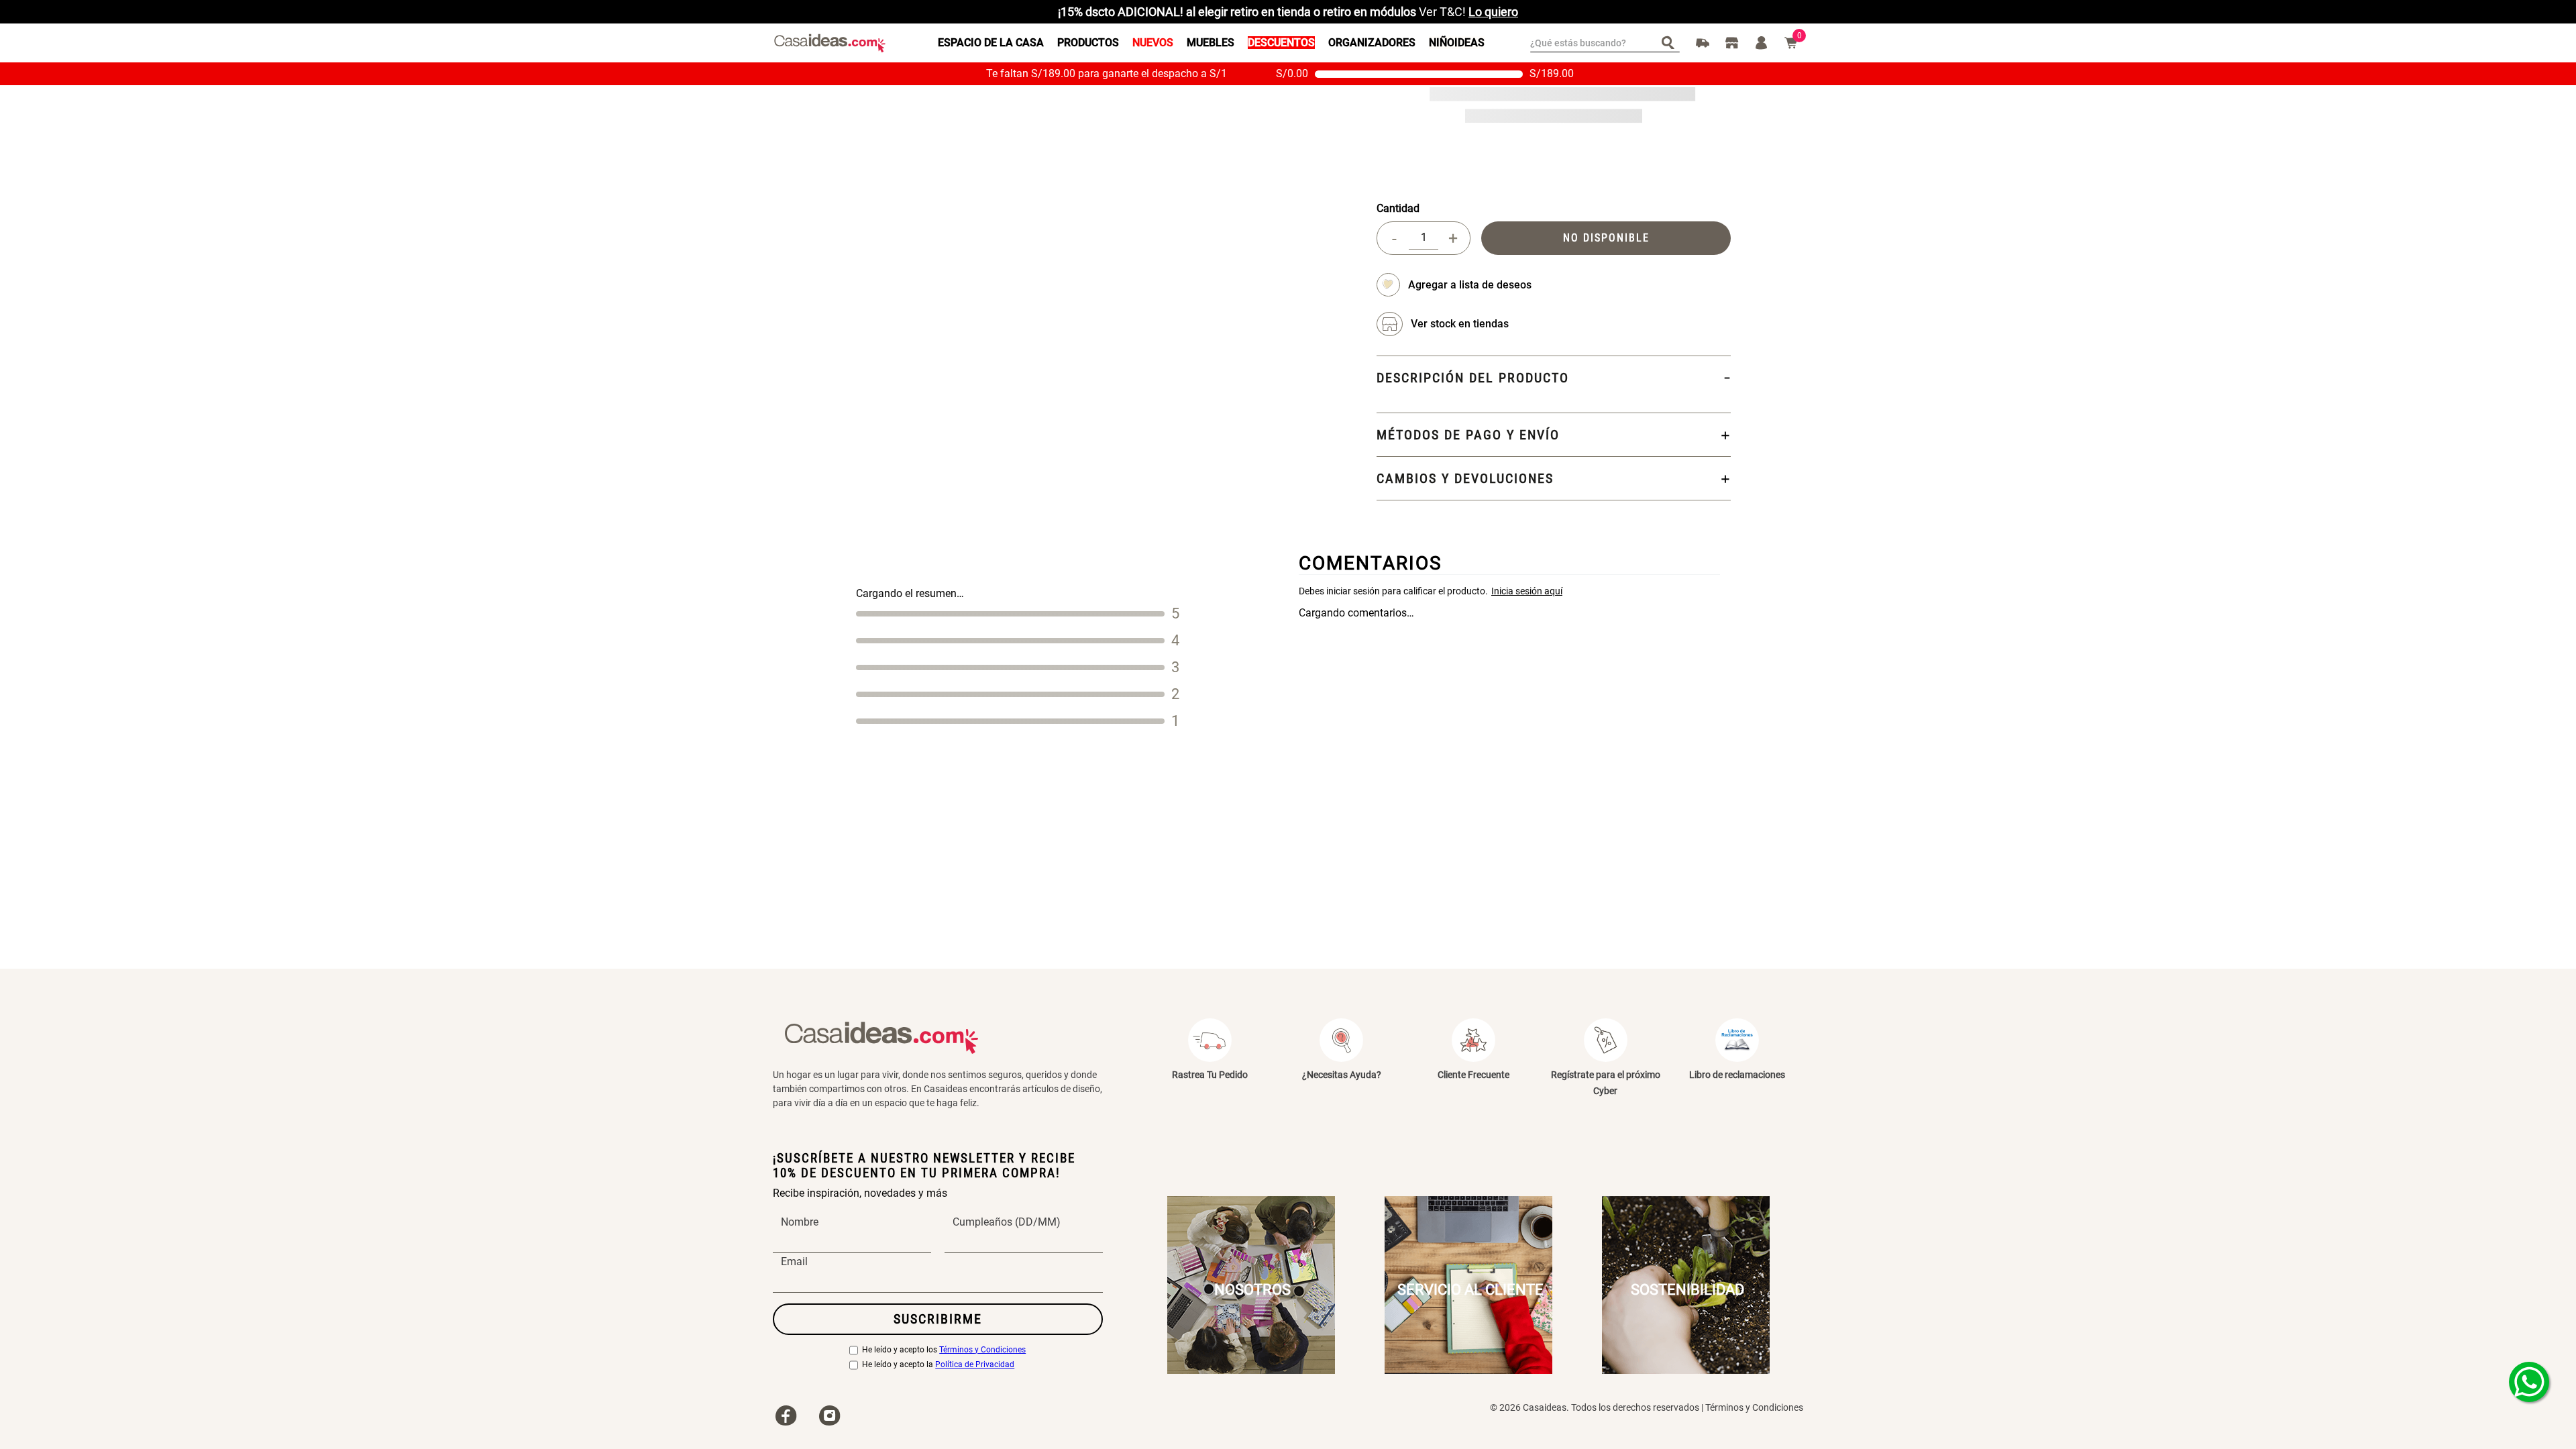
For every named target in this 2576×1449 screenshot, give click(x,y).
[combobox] (1605, 43)
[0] (1791, 43)
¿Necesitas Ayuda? (1342, 1075)
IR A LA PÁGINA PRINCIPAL (1288, 176)
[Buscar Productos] (1671, 42)
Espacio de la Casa (991, 43)
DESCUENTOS (1281, 43)
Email (794, 1262)
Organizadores (1372, 43)
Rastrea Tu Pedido (1210, 1075)
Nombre (800, 1222)
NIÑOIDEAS (1457, 43)
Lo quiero (1493, 12)
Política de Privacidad (975, 1365)
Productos (1088, 43)
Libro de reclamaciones (1737, 1075)
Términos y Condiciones (982, 1350)
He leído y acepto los (944, 1350)
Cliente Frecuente (1473, 1075)
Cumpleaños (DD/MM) (1007, 1222)
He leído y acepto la (938, 1365)
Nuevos (1153, 43)
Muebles (1211, 43)
